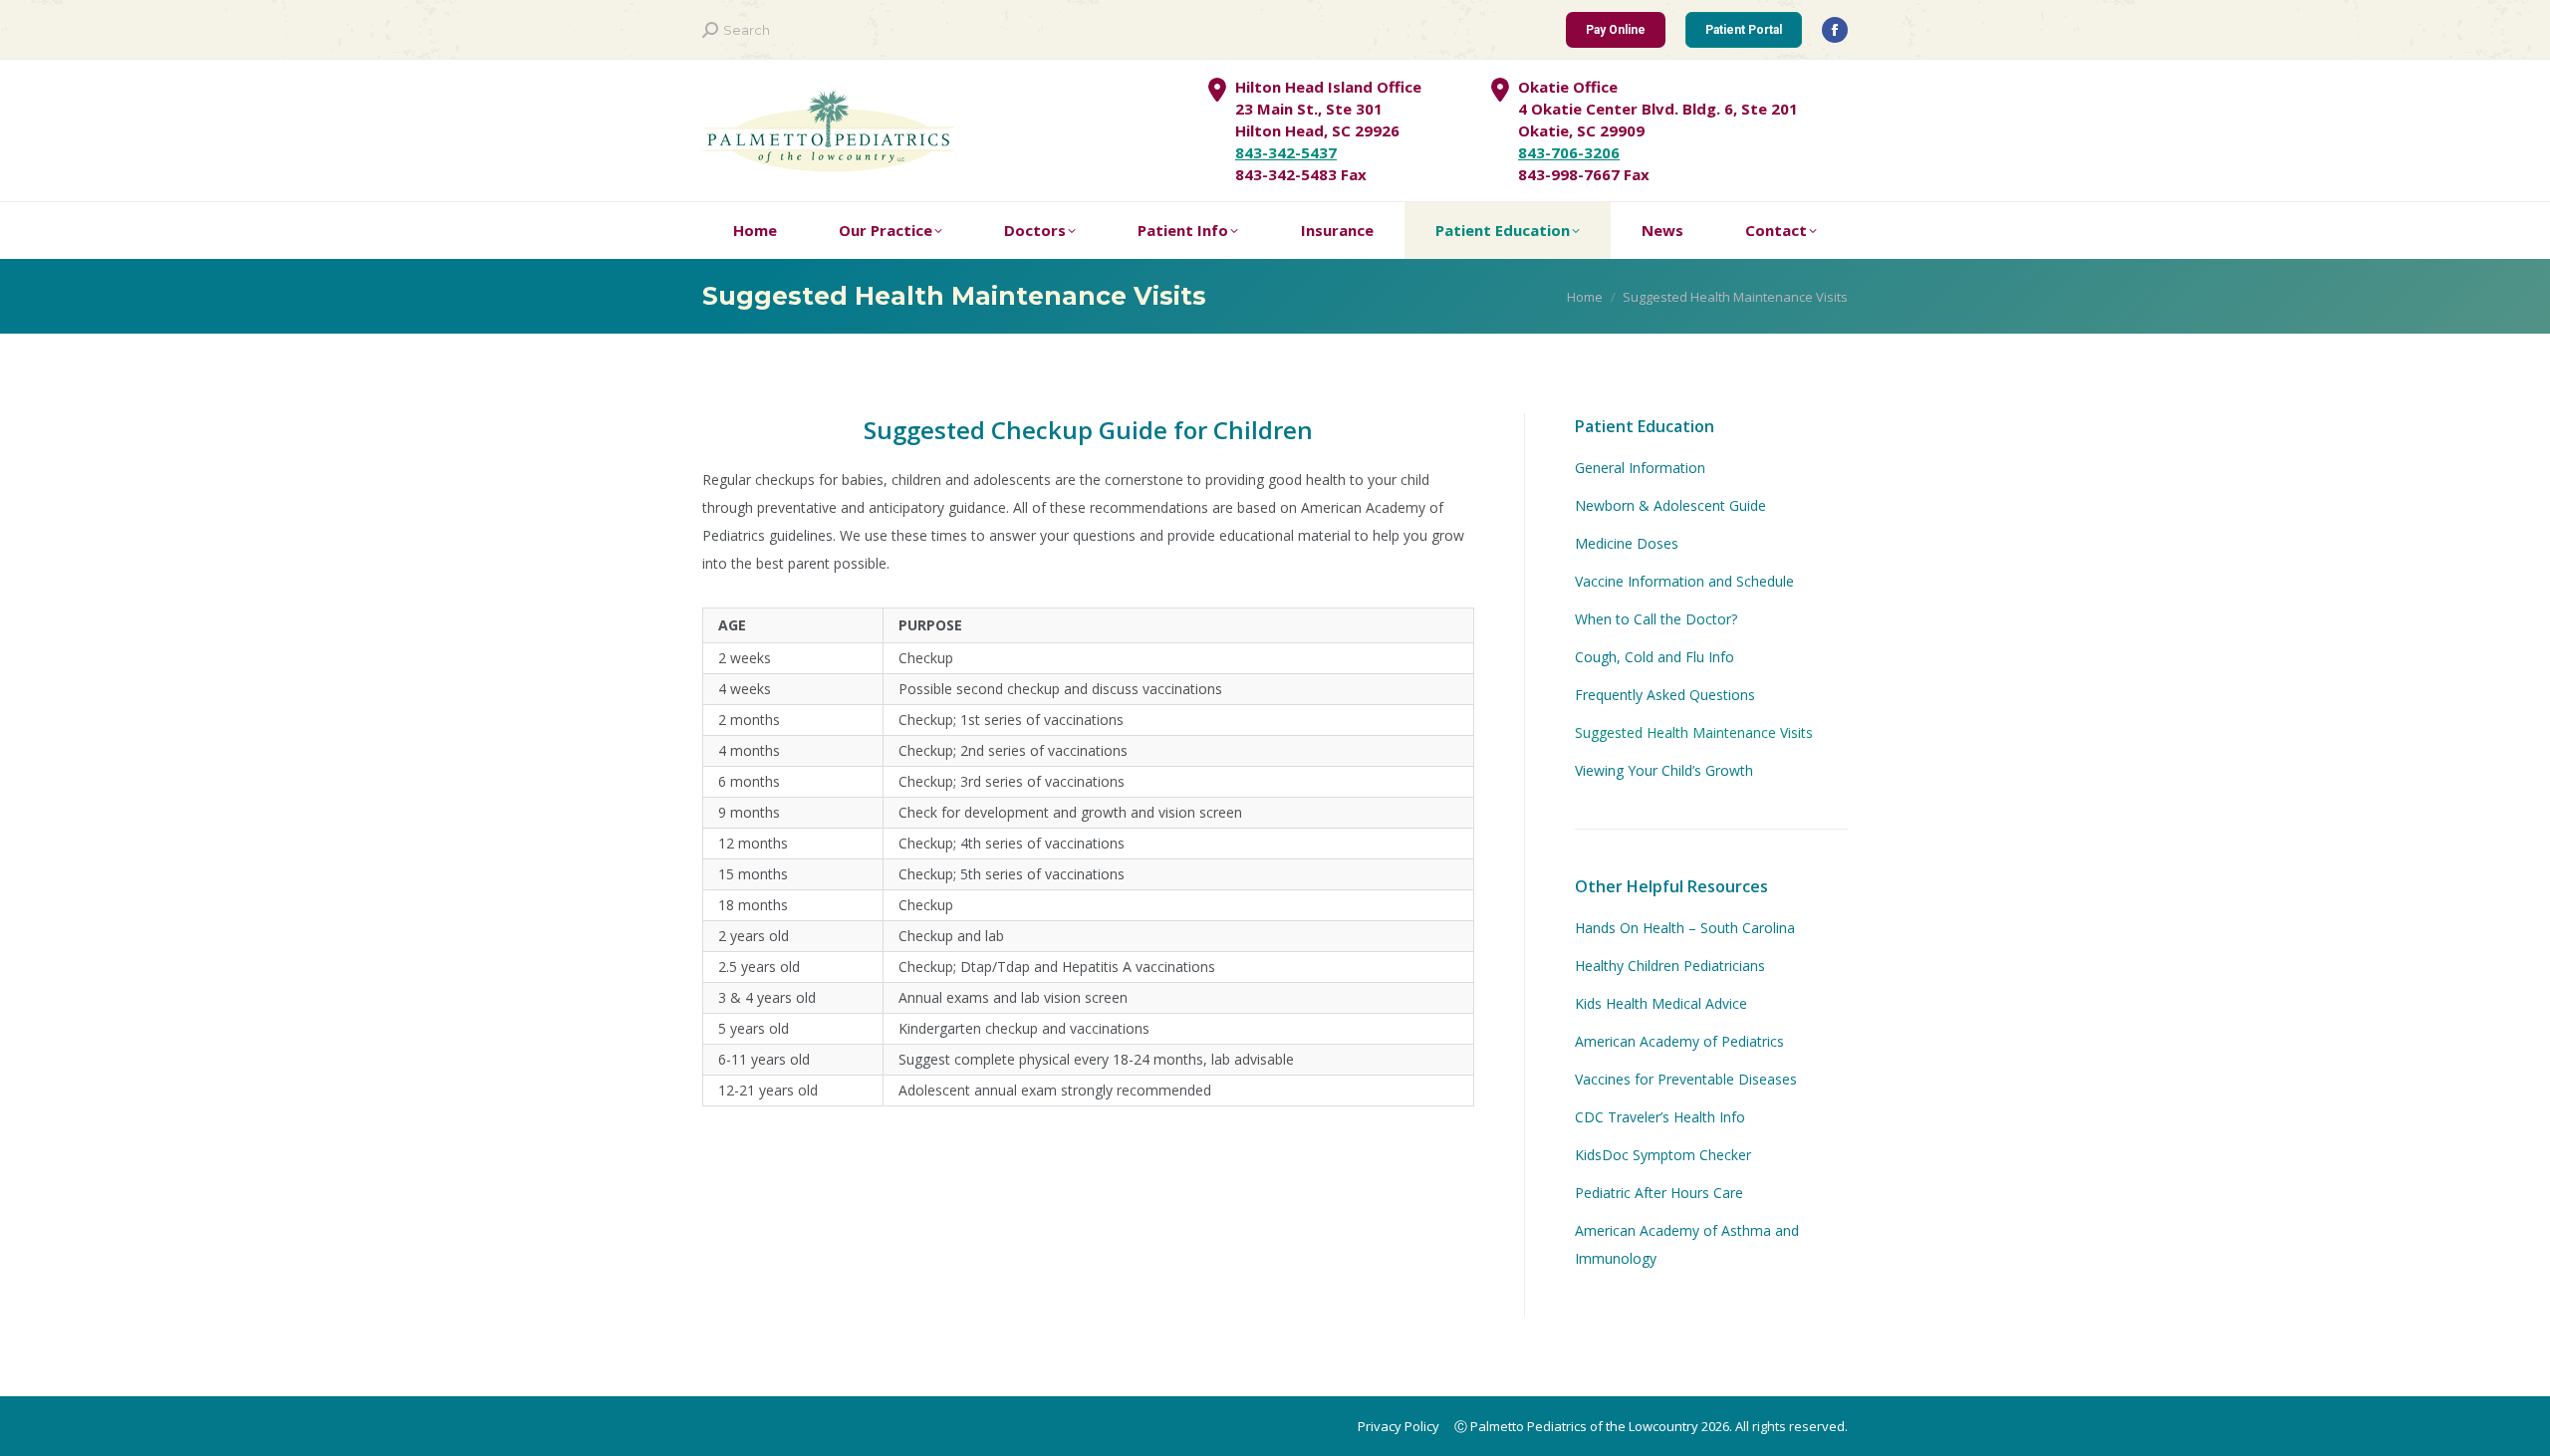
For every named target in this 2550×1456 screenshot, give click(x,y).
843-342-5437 (1286, 152)
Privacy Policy (1399, 1426)
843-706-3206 (1569, 152)
